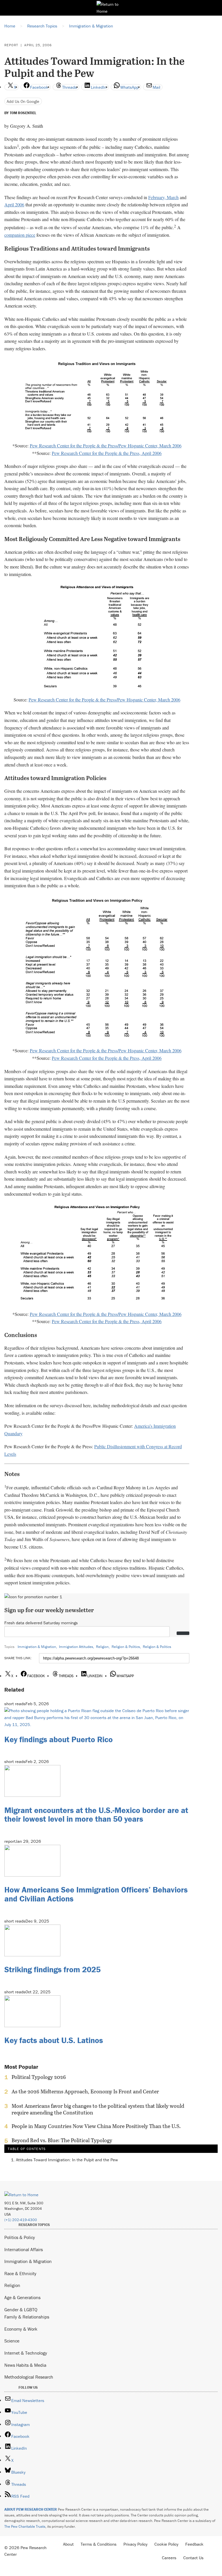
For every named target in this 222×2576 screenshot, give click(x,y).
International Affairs (24, 2249)
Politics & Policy (20, 2237)
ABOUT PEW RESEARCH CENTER (31, 2509)
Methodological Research (29, 2377)
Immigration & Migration (37, 1647)
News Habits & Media (25, 2365)
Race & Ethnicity (20, 2273)
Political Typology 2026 (39, 2077)
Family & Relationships (27, 2317)
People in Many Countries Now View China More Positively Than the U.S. (96, 2126)
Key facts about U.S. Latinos (54, 2040)
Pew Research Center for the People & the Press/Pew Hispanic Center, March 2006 (106, 446)
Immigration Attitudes (76, 1647)
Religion (102, 1647)
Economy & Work (21, 2329)
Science (12, 2341)
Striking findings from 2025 (52, 1969)
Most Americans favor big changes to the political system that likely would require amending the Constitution (98, 2109)
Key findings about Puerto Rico (59, 1739)
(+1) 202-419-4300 (21, 2220)
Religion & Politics (126, 1647)
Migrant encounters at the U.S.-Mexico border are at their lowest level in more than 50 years (96, 1815)
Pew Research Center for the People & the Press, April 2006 (107, 453)
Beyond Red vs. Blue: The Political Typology (62, 2140)
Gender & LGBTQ (21, 2310)
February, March (163, 197)
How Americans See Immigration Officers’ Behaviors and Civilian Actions (96, 1894)
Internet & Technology (26, 2353)
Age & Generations (22, 2297)
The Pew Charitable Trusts (25, 2526)
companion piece (20, 235)
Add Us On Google (23, 101)
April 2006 (14, 204)
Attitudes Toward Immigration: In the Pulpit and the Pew (67, 2160)
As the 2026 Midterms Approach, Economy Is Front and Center (85, 2092)
